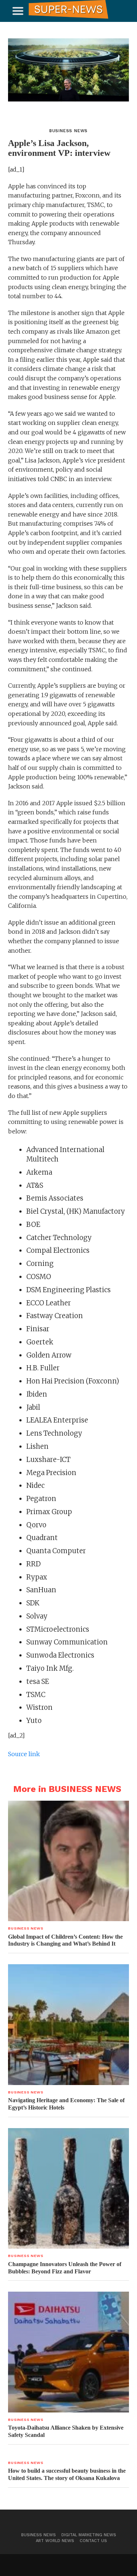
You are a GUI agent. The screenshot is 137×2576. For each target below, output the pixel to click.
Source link (24, 1754)
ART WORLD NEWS (55, 2541)
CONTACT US (93, 2541)
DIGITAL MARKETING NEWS (89, 2535)
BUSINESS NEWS (39, 2535)
